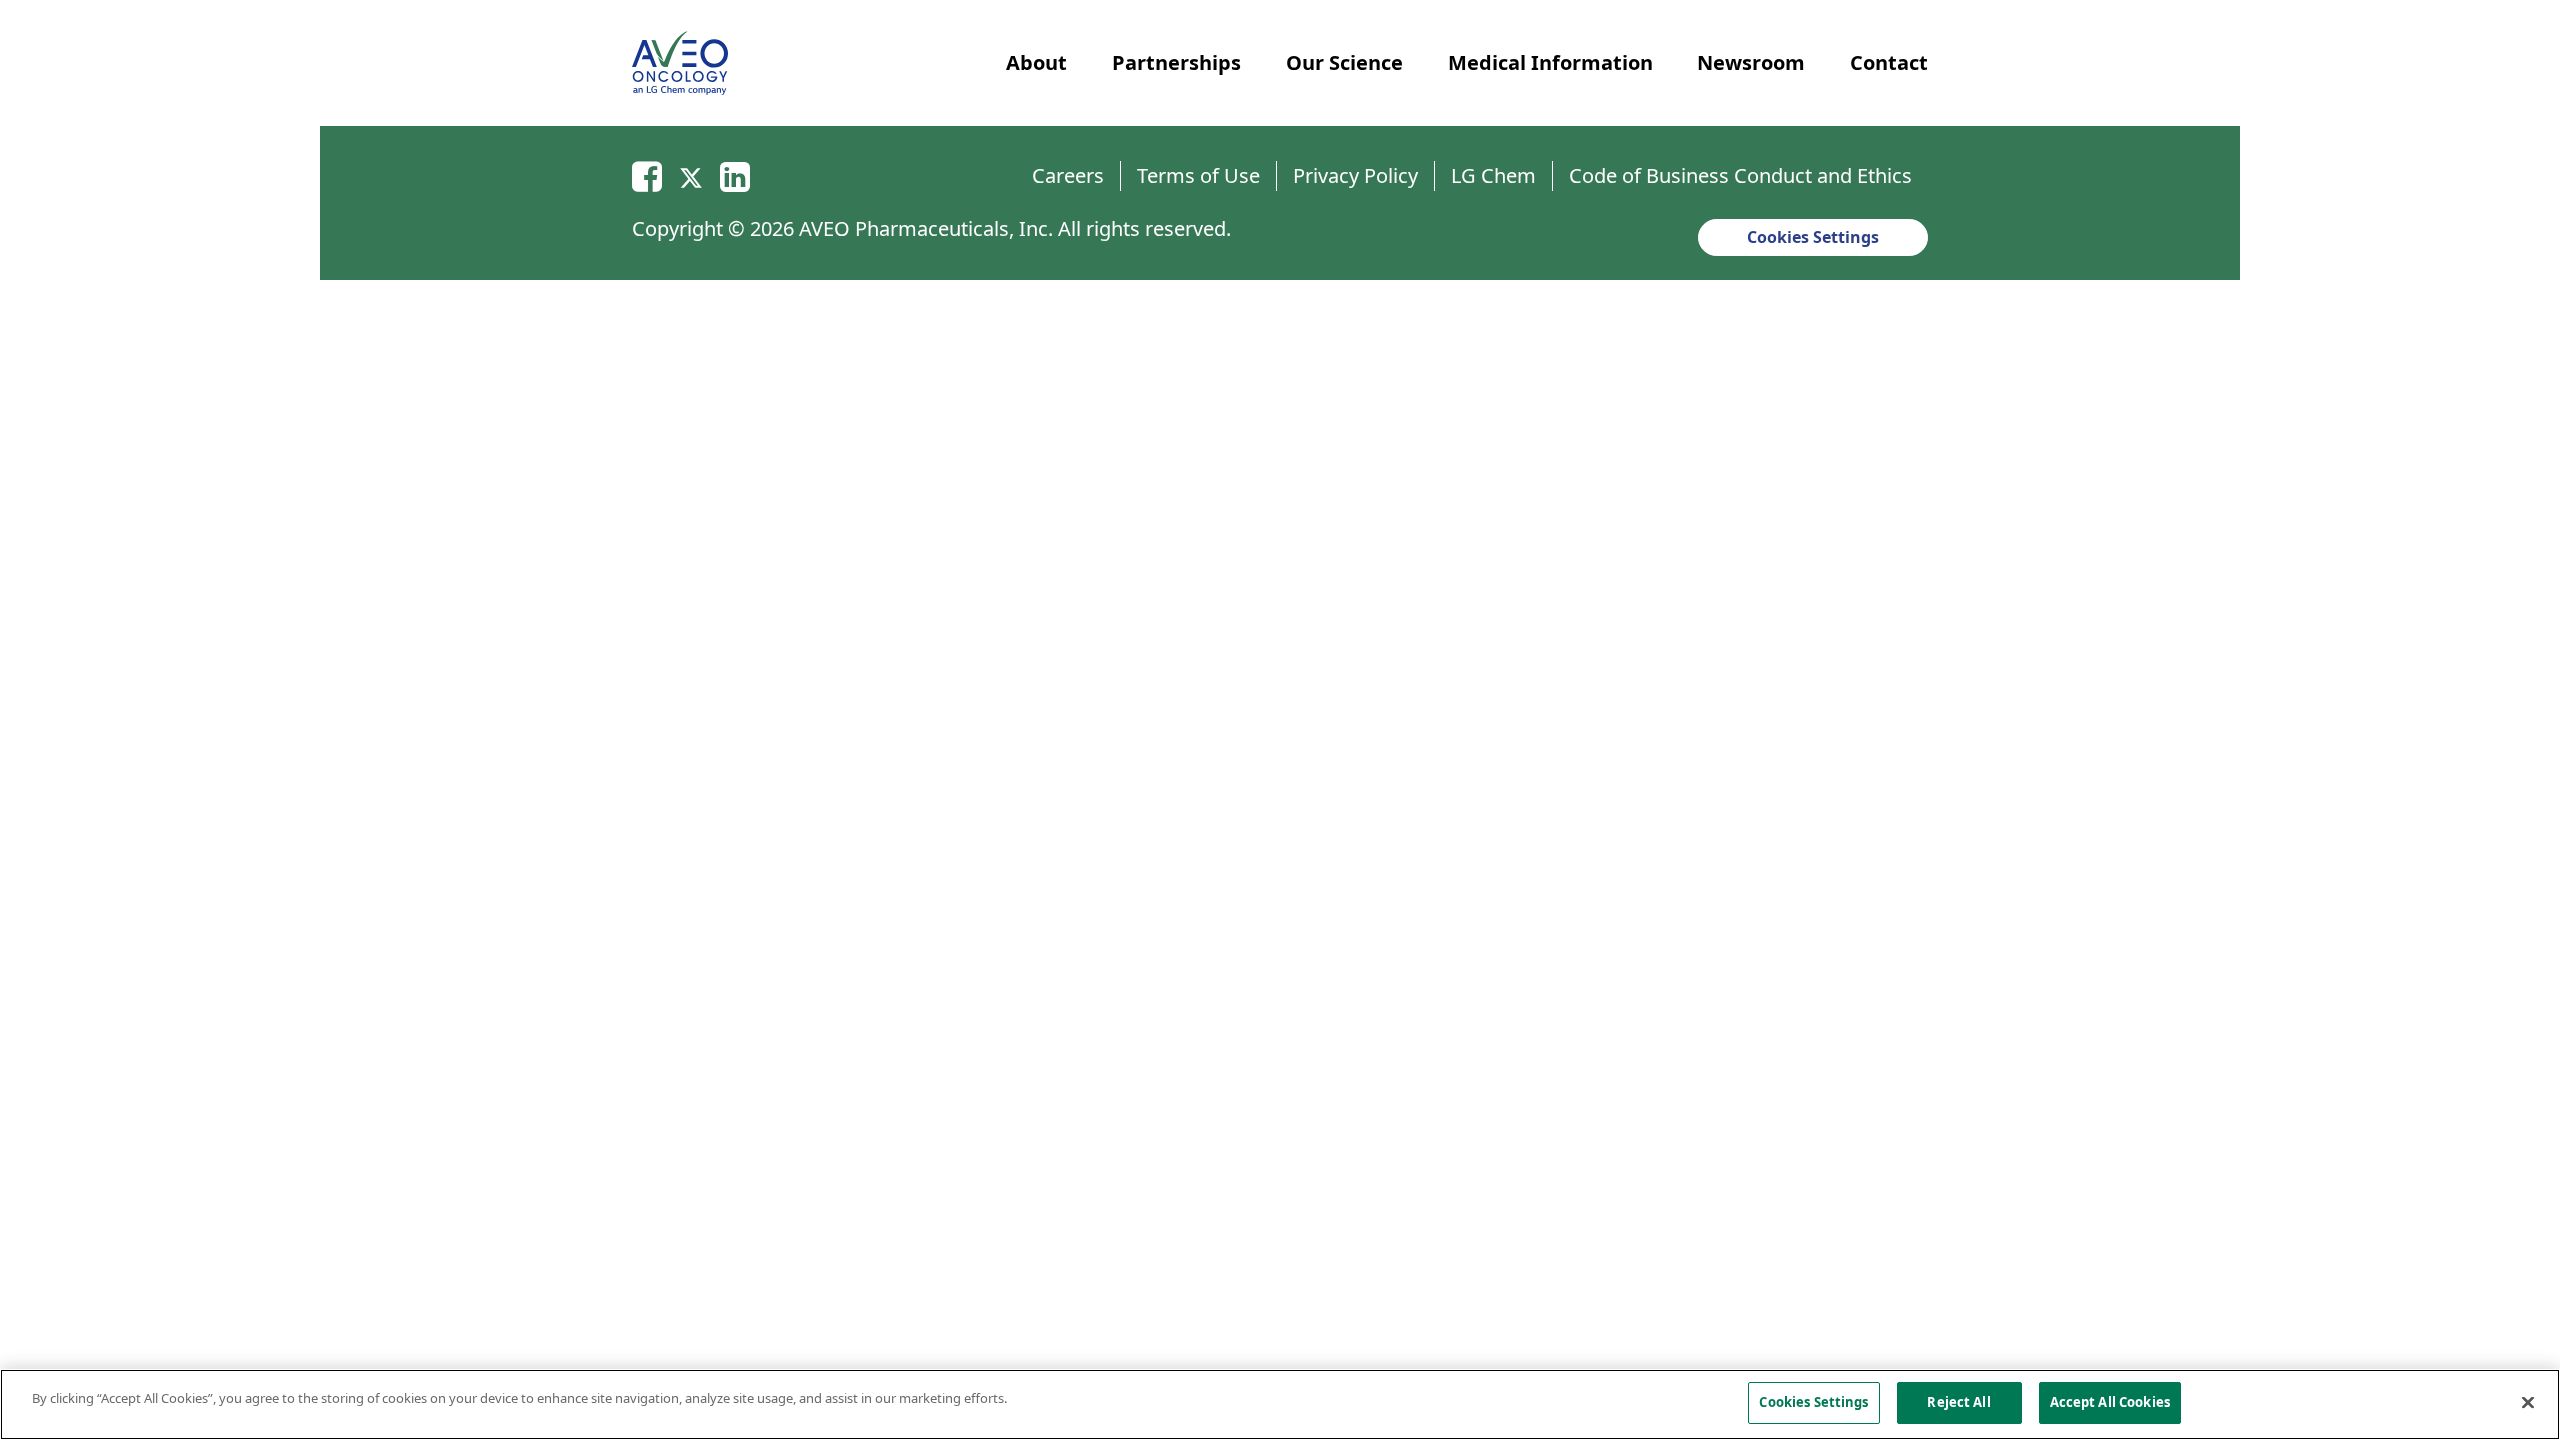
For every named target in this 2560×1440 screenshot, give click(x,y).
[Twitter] (691, 175)
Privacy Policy (1355, 175)
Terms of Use (1198, 175)
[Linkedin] (735, 175)
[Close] (2528, 1402)
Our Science (1344, 62)
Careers (1068, 175)
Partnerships (1176, 62)
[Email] (647, 175)
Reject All (1958, 1402)
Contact (1889, 62)
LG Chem (1493, 175)
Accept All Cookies (2110, 1402)
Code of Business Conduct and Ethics (1740, 175)
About (1036, 62)
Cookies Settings (1813, 237)
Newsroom (1751, 62)
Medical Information (1550, 62)
